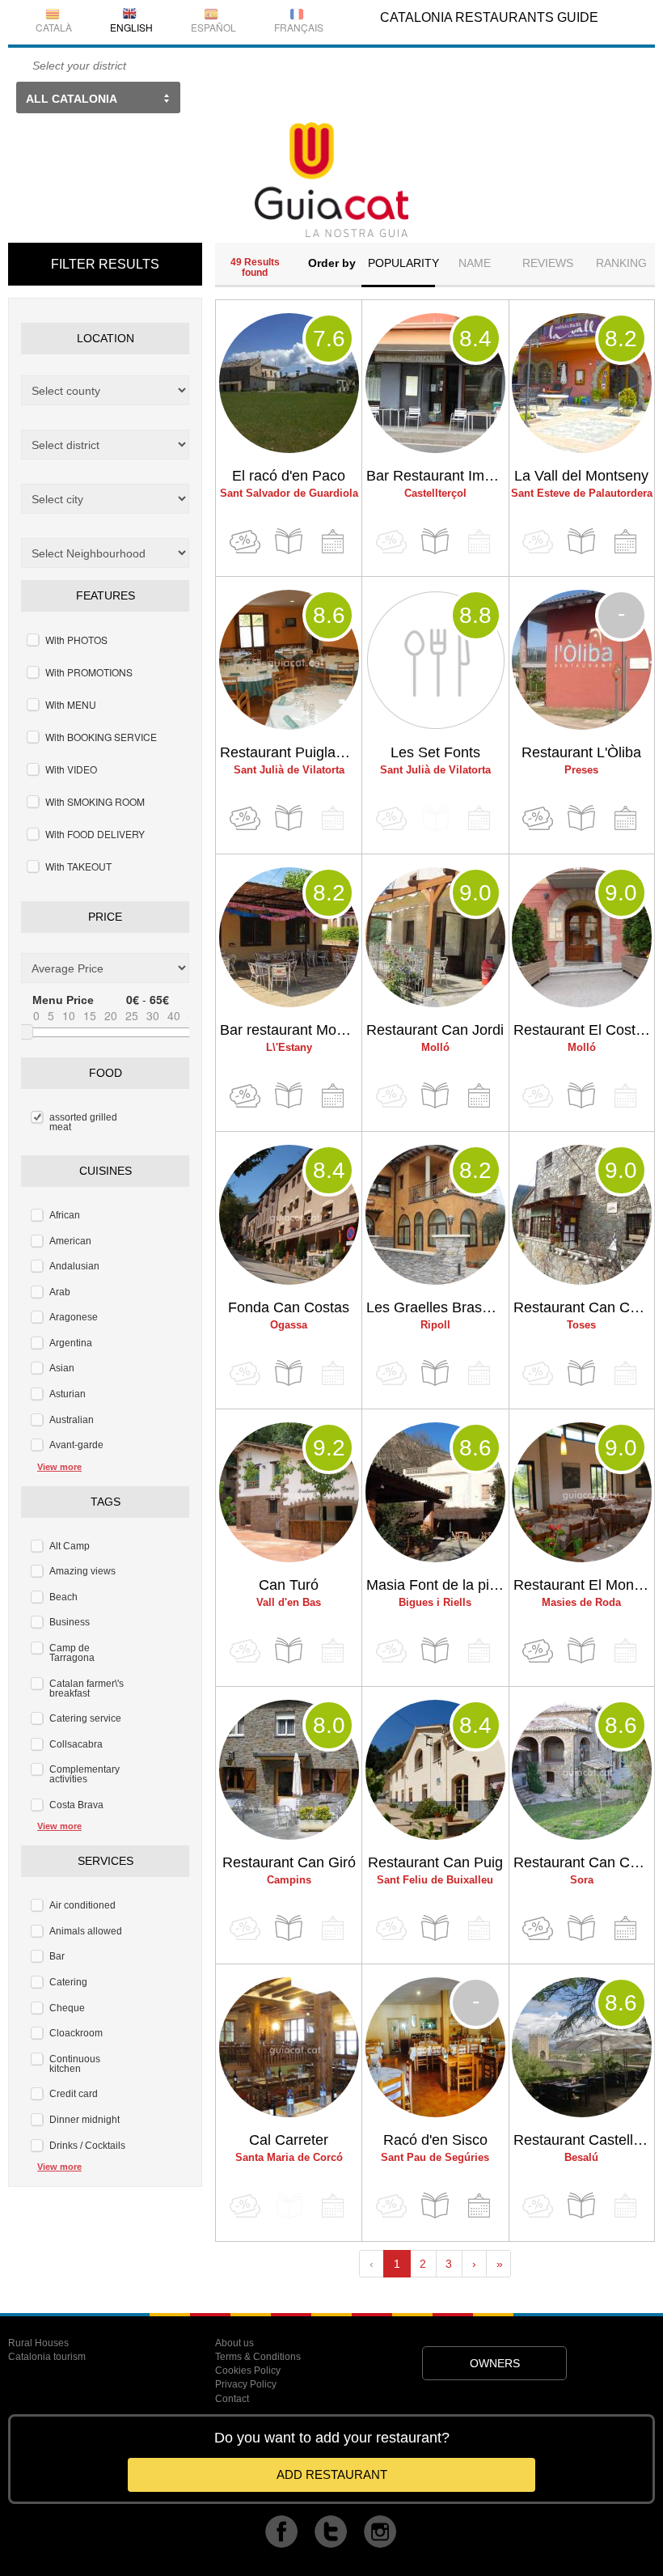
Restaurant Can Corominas (584, 1862)
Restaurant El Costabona (584, 1030)
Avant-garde (76, 1445)
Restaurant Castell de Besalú (584, 2140)
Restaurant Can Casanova (584, 1307)
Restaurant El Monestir (584, 1585)
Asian (62, 1368)
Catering (68, 1982)
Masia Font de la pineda (437, 1585)
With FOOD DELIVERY (95, 834)
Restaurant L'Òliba (581, 752)
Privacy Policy (246, 2384)
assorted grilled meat (83, 1122)
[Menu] (289, 542)
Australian (72, 1420)
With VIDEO (71, 769)
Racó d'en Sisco (435, 2140)
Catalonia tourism (47, 2357)
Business (70, 1622)
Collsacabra (76, 1744)
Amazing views (82, 1571)
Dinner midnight (84, 2120)
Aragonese (74, 1317)
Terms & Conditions (258, 2357)
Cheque (67, 2008)
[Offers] (245, 542)
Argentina (71, 1343)
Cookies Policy (248, 2371)
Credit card (74, 2094)
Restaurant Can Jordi (435, 1030)
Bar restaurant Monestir (291, 1030)
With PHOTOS (76, 640)
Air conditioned (82, 1905)
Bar (57, 1956)
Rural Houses (38, 2343)
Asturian (68, 1394)
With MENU (71, 704)
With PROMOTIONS (89, 672)
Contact (232, 2399)
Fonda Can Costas (289, 1307)
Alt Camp (70, 1546)
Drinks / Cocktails (87, 2146)
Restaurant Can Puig (435, 1862)
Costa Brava (76, 1805)
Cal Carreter (289, 2140)
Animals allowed (86, 1931)
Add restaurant (332, 2474)
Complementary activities (84, 1774)
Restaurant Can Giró (289, 1862)
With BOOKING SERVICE (101, 737)
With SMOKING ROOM (95, 801)
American (70, 1241)
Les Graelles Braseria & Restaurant (437, 1307)
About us (234, 2343)
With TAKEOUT (78, 866)
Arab (60, 1292)
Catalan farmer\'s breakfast (87, 1688)
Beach (63, 1597)
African (65, 1215)
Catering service (85, 1718)
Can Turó (289, 1585)
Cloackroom (76, 2033)
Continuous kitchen (75, 2064)
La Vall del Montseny (581, 476)
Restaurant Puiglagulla (291, 752)
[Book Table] (332, 542)
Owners (495, 2363)
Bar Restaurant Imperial (437, 476)
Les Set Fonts (435, 752)
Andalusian (74, 1266)
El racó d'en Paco (289, 476)
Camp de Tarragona (72, 1653)
